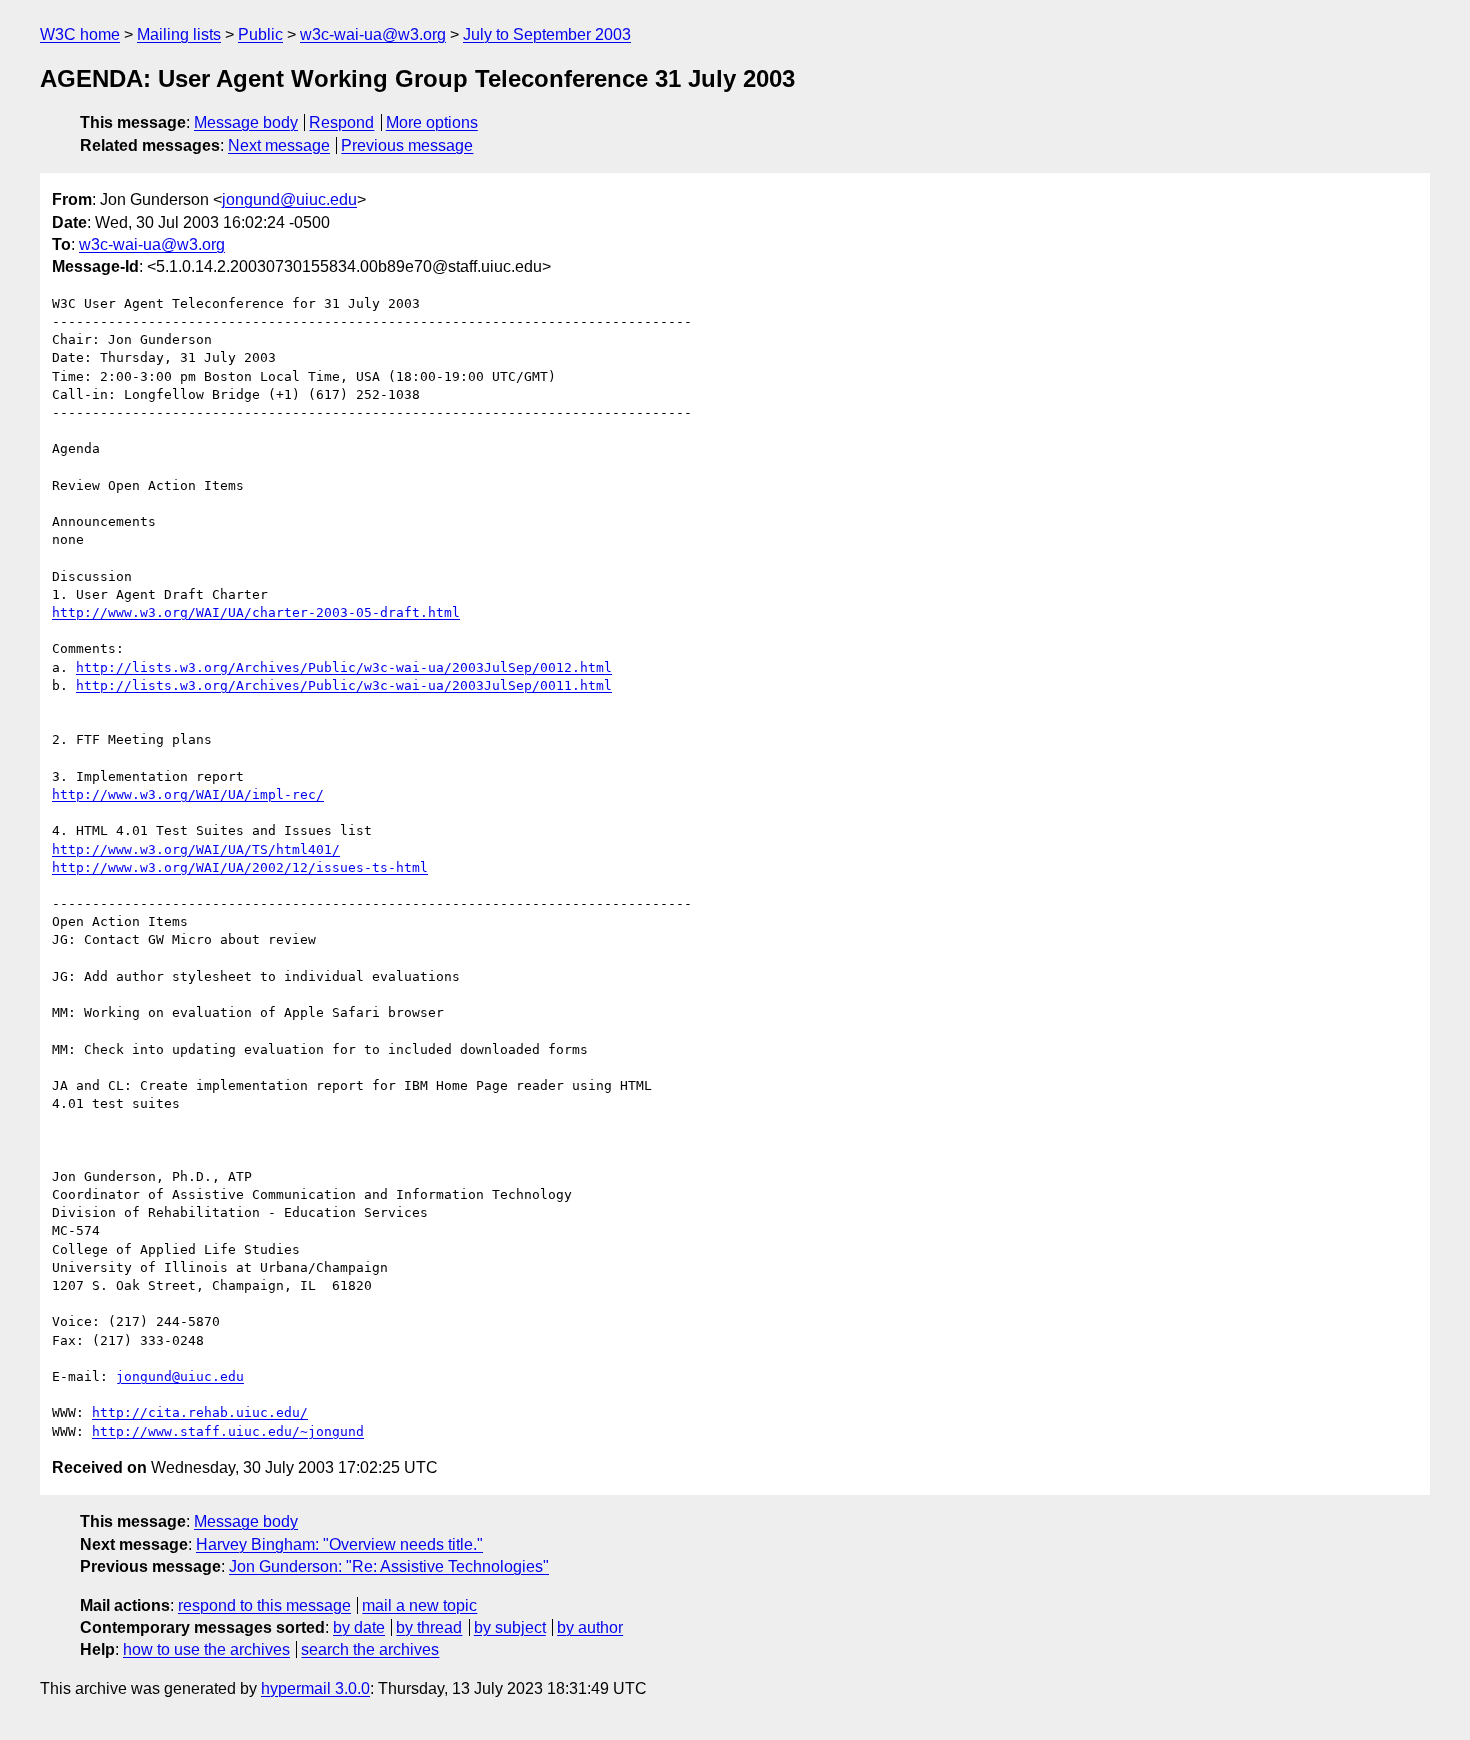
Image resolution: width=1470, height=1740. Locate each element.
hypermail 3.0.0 (315, 1688)
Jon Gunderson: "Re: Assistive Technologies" (389, 1566)
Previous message (407, 145)
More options (432, 122)
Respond (341, 122)
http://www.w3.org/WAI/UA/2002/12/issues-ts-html (240, 867)
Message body (246, 122)
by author (590, 1627)
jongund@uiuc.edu (289, 199)
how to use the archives (206, 1649)
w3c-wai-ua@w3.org (373, 34)
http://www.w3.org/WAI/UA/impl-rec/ (188, 794)
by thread (429, 1627)
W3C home (80, 34)
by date (359, 1627)
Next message (279, 145)
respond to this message (264, 1605)
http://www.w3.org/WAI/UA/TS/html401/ (196, 849)
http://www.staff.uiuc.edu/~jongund (228, 1431)
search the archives (370, 1649)
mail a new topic (419, 1605)
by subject (510, 1627)
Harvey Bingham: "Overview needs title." (339, 1544)
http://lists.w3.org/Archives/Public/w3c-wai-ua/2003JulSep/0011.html (344, 685)
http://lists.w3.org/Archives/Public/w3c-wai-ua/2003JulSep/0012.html (344, 667)
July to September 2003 (547, 34)
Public (260, 34)
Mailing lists (179, 34)
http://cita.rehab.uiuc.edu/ (200, 1412)
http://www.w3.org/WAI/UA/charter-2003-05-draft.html (256, 612)
